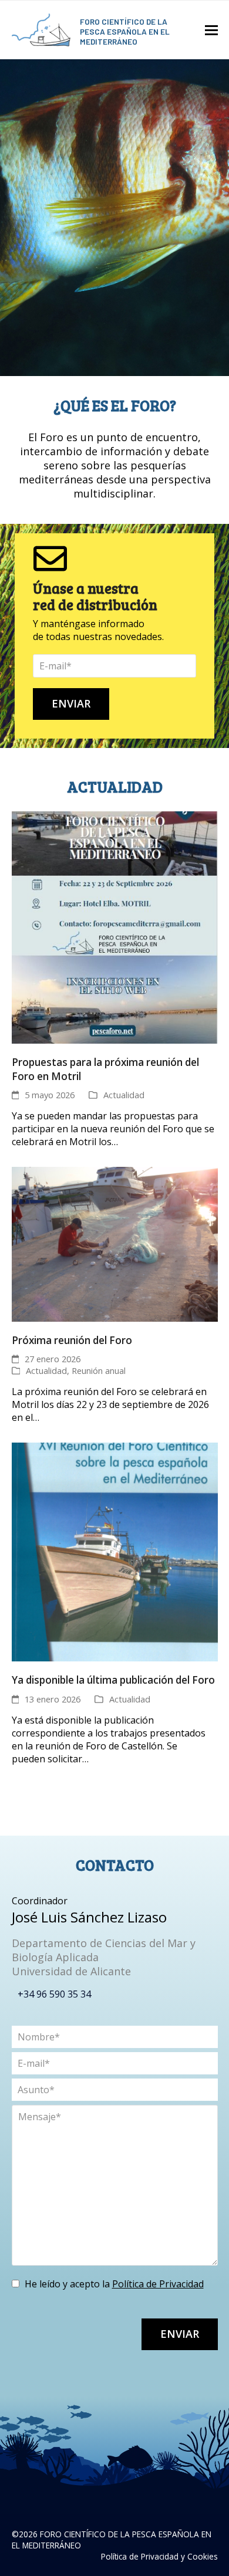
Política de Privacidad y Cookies (159, 2556)
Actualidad (124, 1095)
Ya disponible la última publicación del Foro (113, 1680)
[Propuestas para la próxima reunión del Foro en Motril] (115, 927)
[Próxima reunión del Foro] (115, 1243)
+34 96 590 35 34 (54, 1994)
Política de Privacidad (158, 2284)
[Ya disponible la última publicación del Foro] (115, 1551)
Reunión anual (99, 1370)
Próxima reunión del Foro (72, 1340)
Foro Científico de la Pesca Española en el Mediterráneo (125, 31)
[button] (211, 30)
